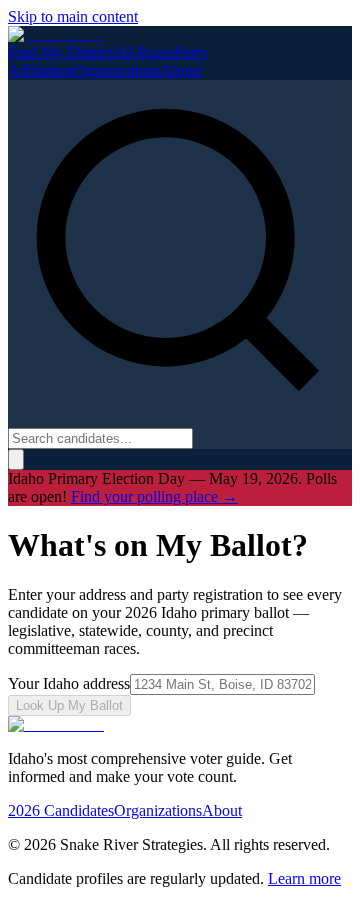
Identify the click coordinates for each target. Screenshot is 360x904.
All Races (144, 52)
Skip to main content (73, 16)
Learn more (304, 878)
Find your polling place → (154, 496)
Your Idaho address (69, 683)
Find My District (60, 52)
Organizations (117, 70)
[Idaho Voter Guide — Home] (56, 34)
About (181, 70)
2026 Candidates (61, 810)
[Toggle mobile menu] (16, 459)
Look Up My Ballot (69, 705)
